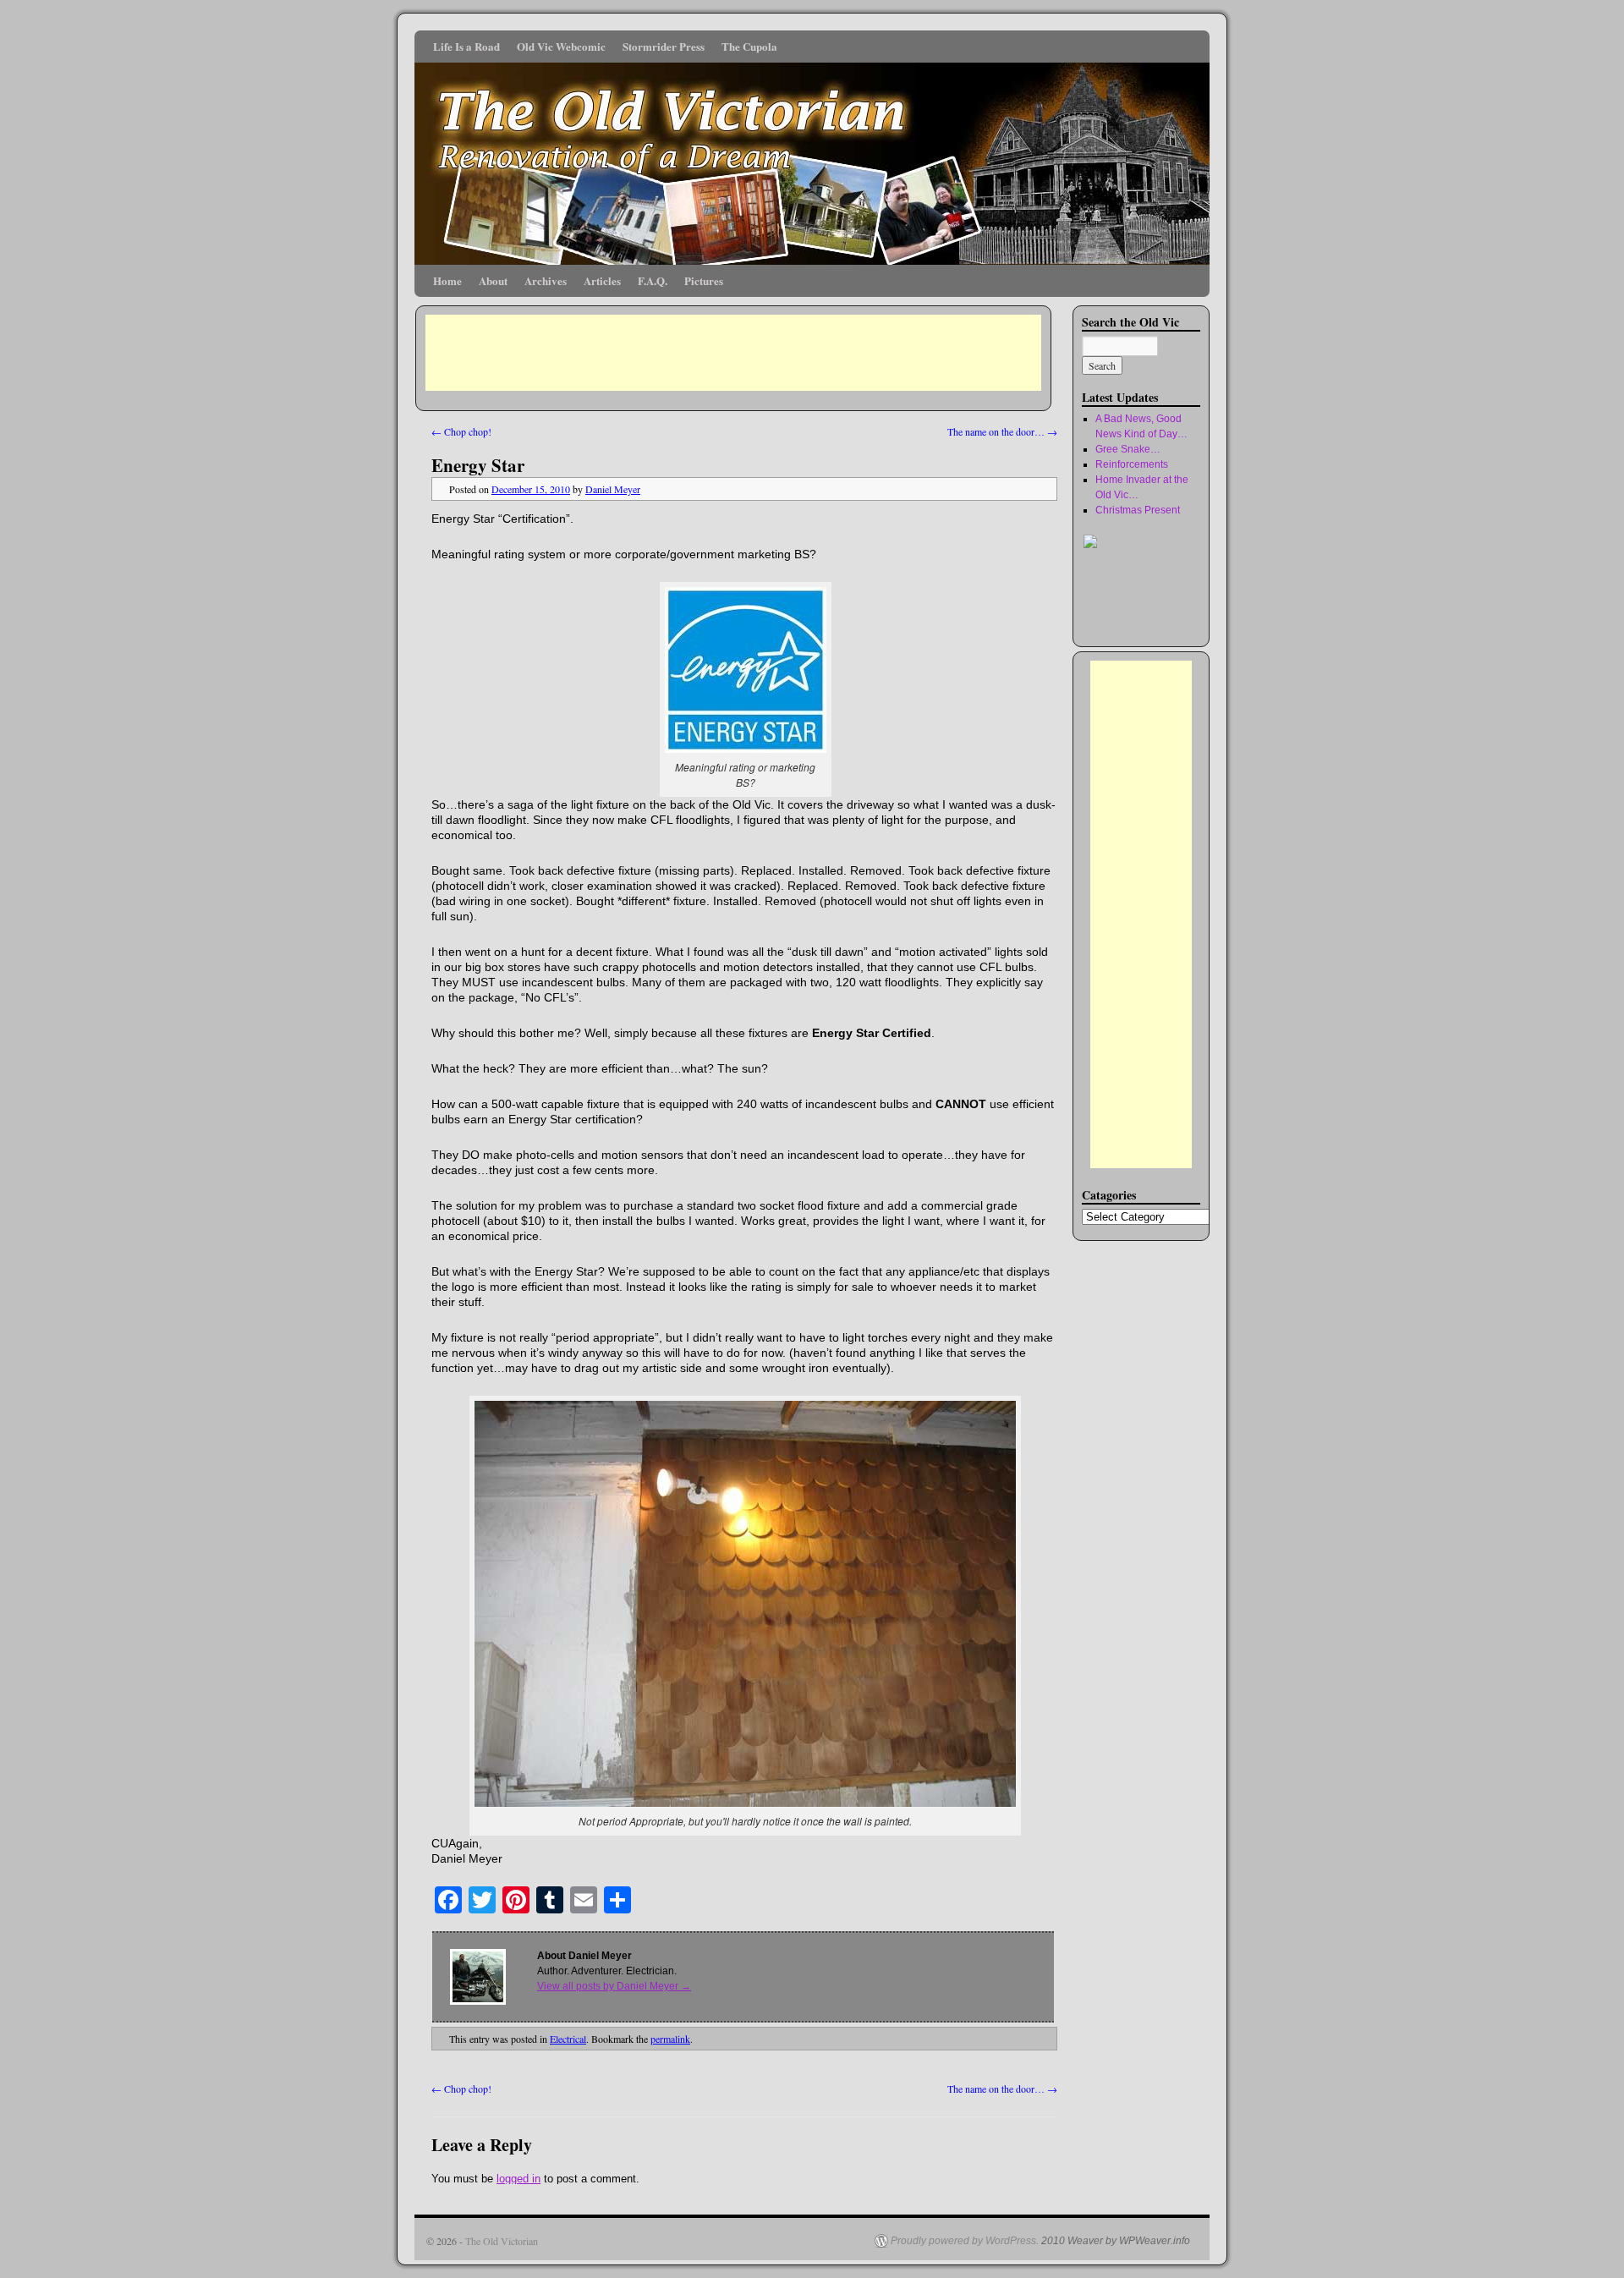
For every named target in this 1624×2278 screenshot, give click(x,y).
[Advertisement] (733, 353)
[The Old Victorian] (812, 148)
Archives (546, 280)
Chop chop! (461, 431)
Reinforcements (1132, 464)
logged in (518, 2179)
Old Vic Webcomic (561, 46)
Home (447, 280)
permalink (670, 2039)
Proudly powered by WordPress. (965, 2241)
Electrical (568, 2039)
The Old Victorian (502, 2241)
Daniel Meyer (613, 489)
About (493, 280)
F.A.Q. (653, 280)
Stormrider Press (664, 46)
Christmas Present (1138, 510)
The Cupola (749, 46)
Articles (602, 280)
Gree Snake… (1128, 449)
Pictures (704, 280)
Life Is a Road (466, 46)
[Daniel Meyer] (1133, 623)
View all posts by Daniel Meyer (614, 1986)
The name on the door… (1002, 431)
